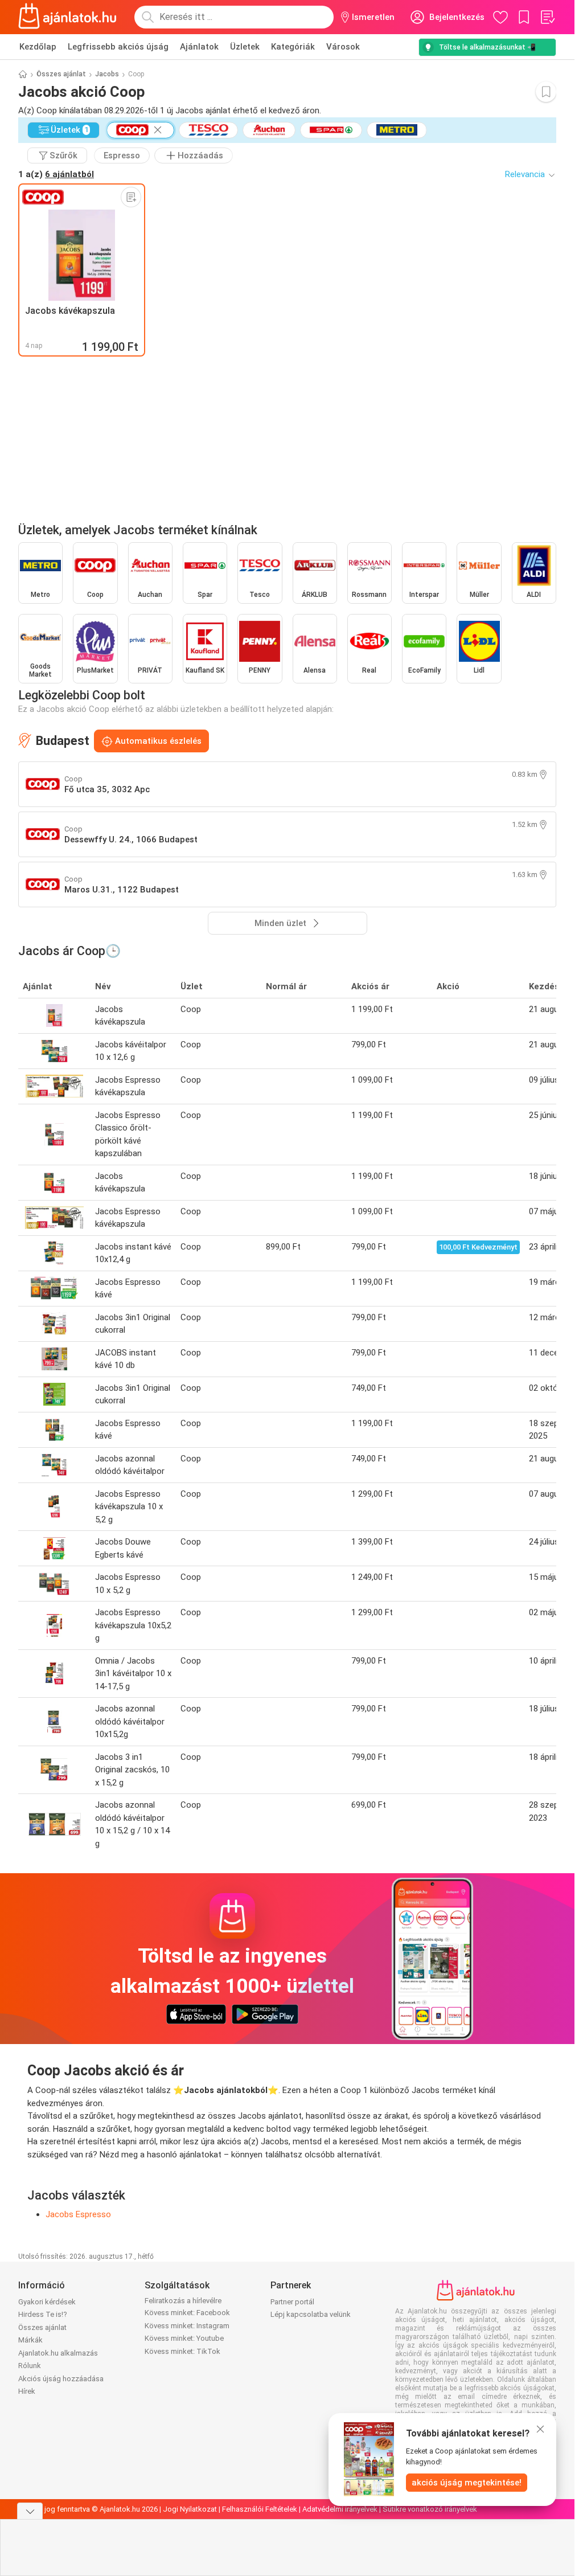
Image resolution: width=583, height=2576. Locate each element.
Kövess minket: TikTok (182, 2351)
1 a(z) (56, 174)
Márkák (30, 2340)
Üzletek (245, 47)
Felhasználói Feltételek (260, 2509)
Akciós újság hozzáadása (61, 2379)
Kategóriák (293, 47)
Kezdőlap (38, 47)
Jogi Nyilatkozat (190, 2509)
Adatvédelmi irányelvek (340, 2509)
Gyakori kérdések (47, 2302)
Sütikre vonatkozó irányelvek (430, 2509)
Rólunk (30, 2366)
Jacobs (107, 74)
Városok (343, 47)
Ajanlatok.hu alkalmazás (58, 2353)
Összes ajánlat (61, 74)
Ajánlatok (199, 47)
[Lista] (547, 17)
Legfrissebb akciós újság (118, 47)
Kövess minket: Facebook (187, 2313)
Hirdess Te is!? (43, 2314)
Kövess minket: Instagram (187, 2326)
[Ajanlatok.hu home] (67, 17)
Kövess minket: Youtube (184, 2338)
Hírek (27, 2391)
